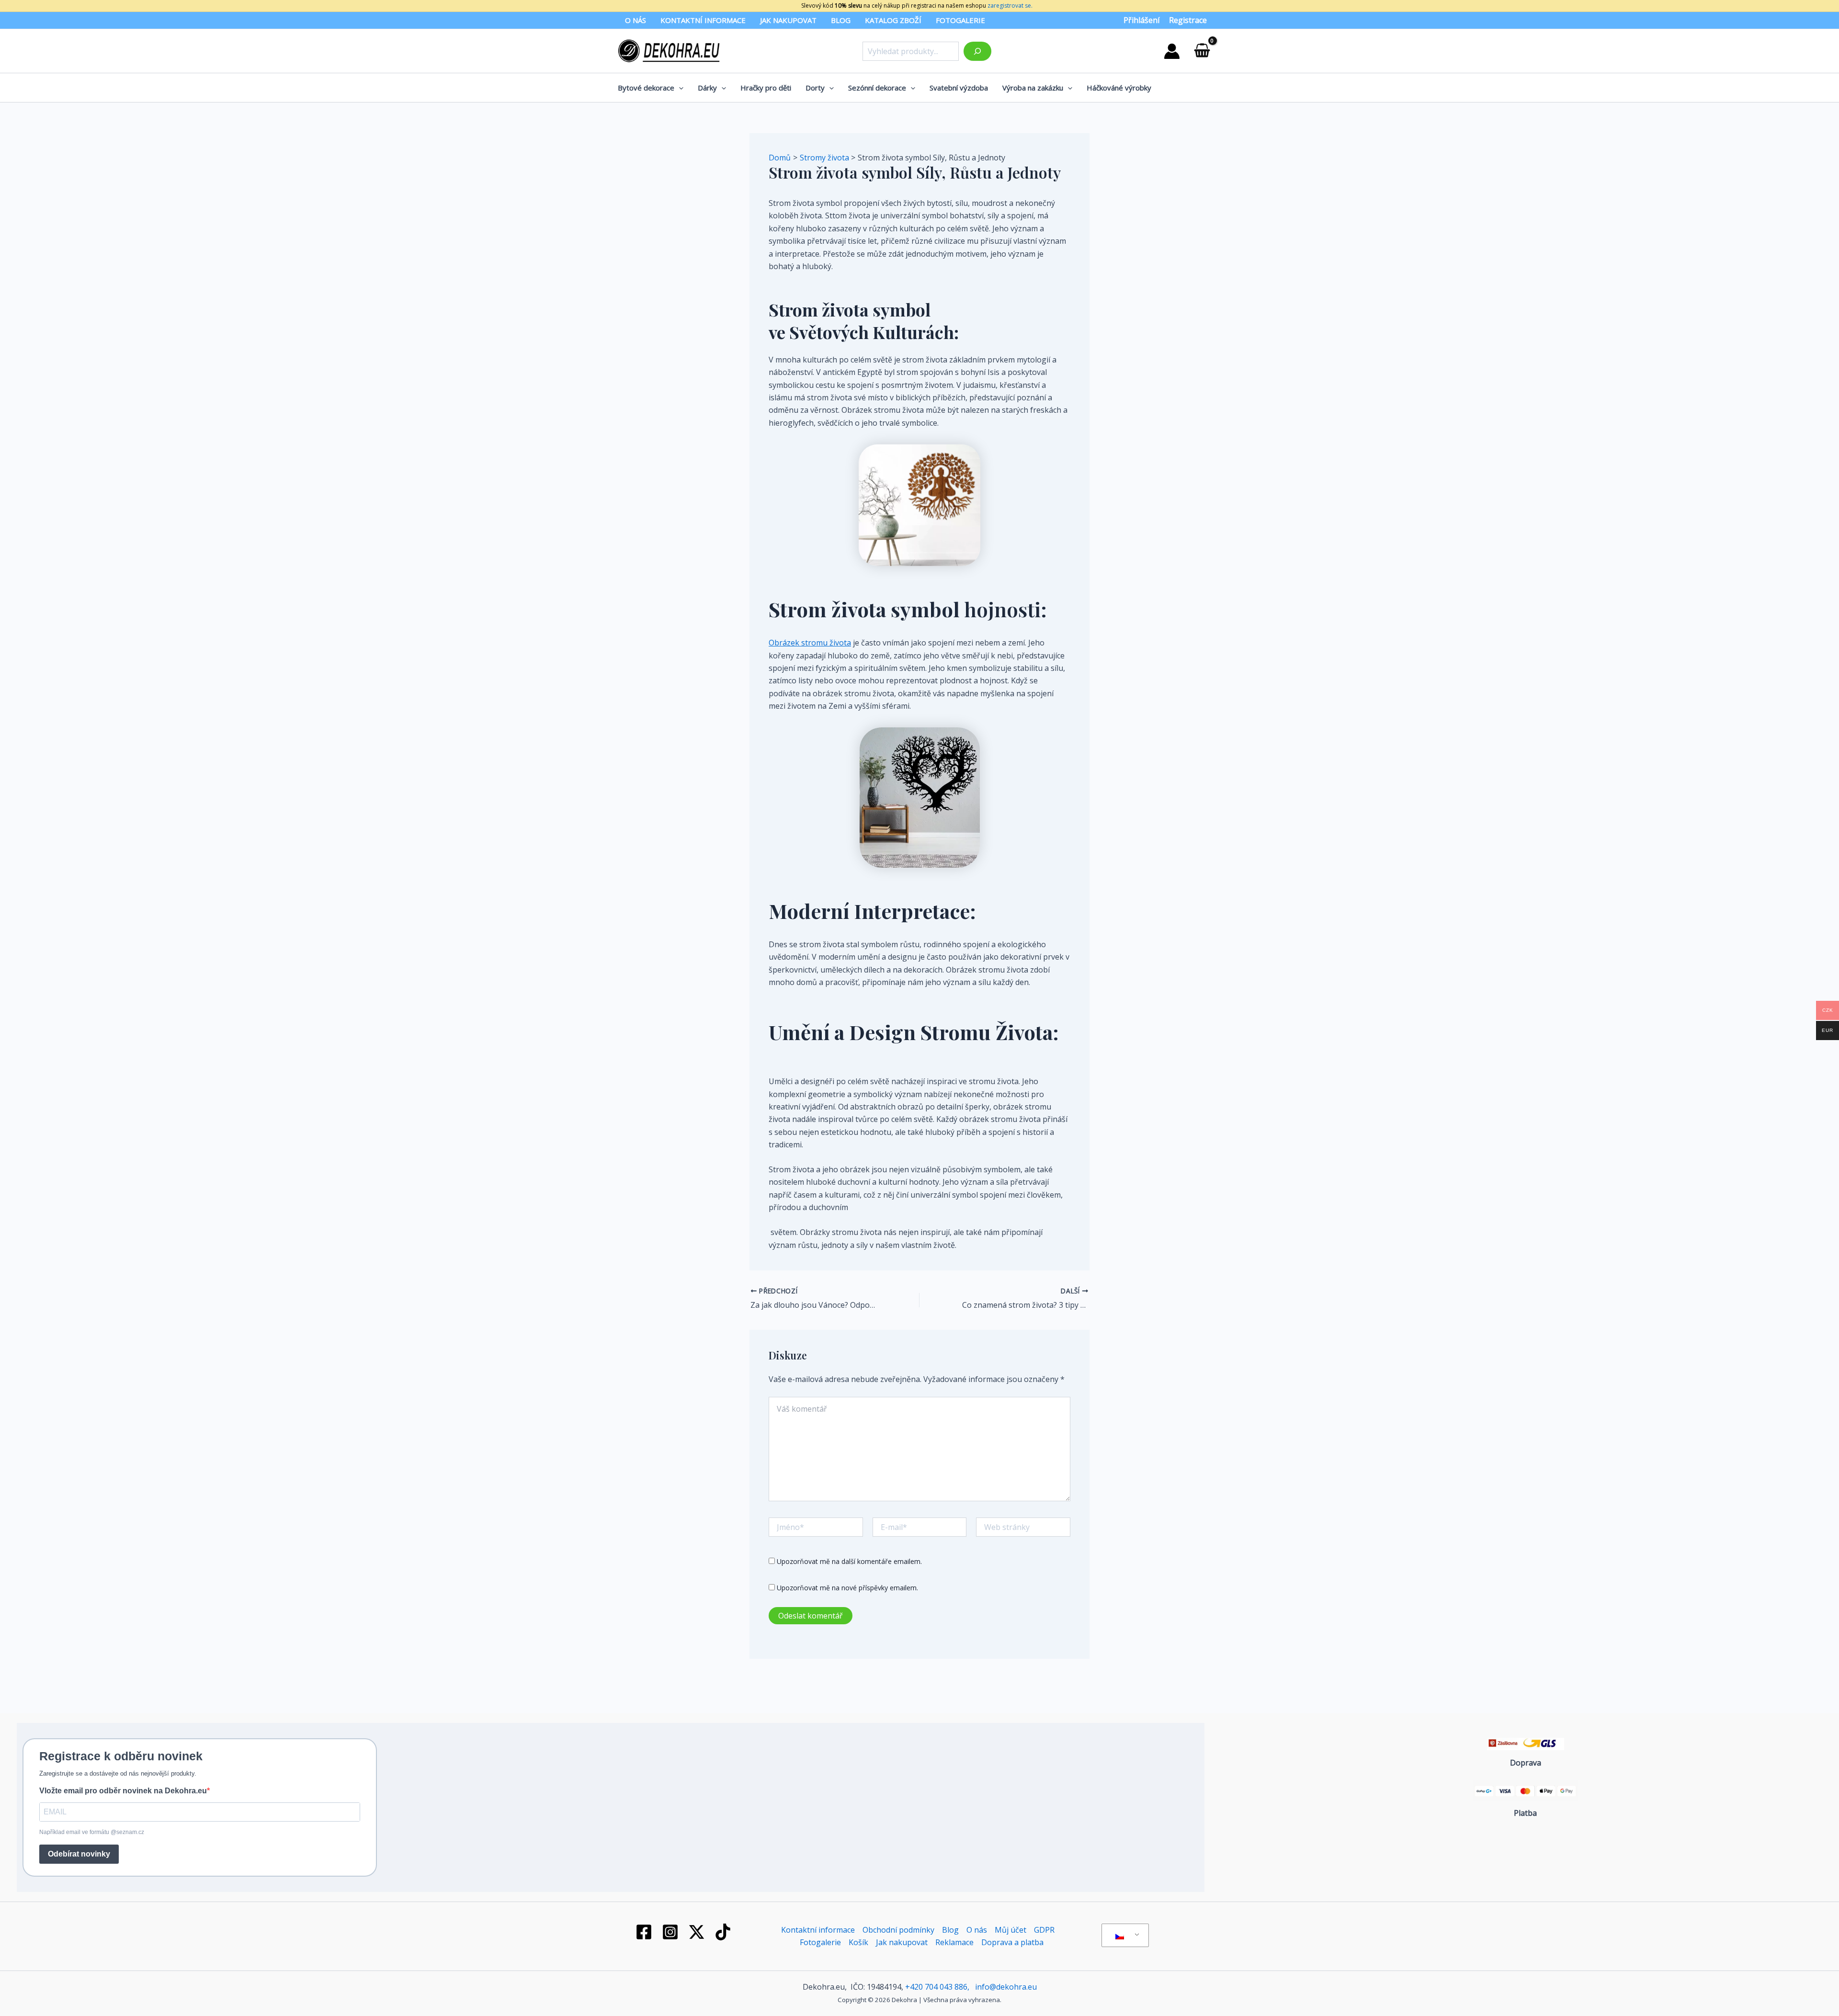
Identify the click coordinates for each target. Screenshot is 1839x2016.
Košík (858, 1942)
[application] (679, 88)
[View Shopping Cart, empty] (1202, 51)
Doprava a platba (1012, 1942)
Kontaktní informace (703, 20)
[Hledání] (977, 51)
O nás (636, 20)
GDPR (1044, 1930)
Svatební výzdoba (959, 88)
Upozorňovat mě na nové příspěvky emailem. (847, 1588)
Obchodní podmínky (898, 1930)
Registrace (1188, 20)
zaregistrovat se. (1009, 6)
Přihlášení (1141, 20)
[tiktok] (724, 1932)
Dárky (707, 88)
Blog (841, 20)
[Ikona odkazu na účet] (1172, 51)
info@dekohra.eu (1006, 1987)
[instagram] (672, 1932)
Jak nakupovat (788, 20)
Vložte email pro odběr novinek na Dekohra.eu (123, 1791)
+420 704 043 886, (937, 1987)
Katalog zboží (893, 20)
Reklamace (954, 1942)
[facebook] (646, 1932)
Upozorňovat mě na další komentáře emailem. (849, 1561)
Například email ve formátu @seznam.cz (92, 1832)
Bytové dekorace (646, 88)
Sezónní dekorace (877, 88)
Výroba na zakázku (1033, 88)
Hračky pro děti (766, 88)
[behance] (698, 1932)
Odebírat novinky (79, 1854)
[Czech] (1124, 1936)
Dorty (815, 88)
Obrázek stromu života (810, 643)
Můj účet (1010, 1930)
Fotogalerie (960, 20)
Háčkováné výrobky (1119, 88)
